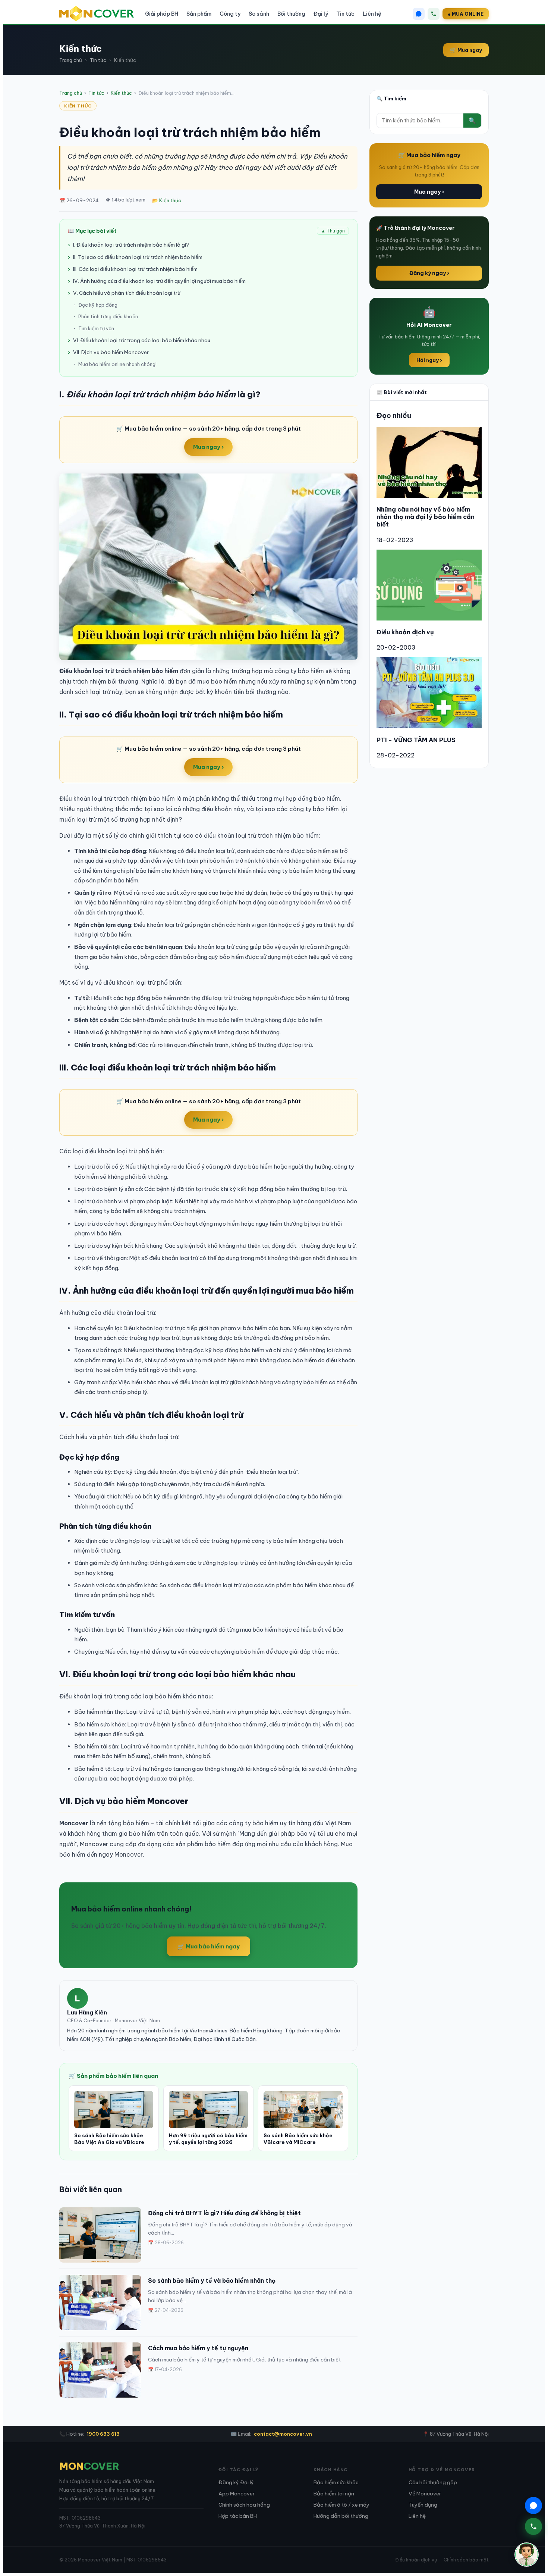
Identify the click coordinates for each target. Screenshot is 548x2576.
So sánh (259, 14)
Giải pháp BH (162, 14)
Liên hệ (372, 14)
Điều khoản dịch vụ (405, 632)
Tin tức (345, 14)
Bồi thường (291, 14)
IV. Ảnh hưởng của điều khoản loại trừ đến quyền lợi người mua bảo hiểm (159, 281)
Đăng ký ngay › (429, 273)
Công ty (230, 14)
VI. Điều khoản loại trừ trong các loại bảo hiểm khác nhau (142, 340)
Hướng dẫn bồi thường (341, 2516)
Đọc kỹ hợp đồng (98, 305)
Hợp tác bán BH (238, 2516)
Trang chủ (71, 60)
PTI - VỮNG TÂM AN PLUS (416, 740)
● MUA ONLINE (466, 14)
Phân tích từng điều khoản (108, 316)
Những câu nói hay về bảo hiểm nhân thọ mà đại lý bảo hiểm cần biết (426, 517)
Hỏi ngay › (429, 360)
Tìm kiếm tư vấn (96, 328)
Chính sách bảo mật (466, 2560)
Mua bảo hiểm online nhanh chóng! (117, 364)
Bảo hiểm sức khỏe (336, 2482)
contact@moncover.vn (283, 2434)
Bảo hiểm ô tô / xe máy (341, 2505)
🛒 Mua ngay (466, 50)
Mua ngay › (208, 447)
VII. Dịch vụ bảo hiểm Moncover (111, 352)
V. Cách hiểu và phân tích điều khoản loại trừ (127, 293)
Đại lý (321, 14)
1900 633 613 (103, 2434)
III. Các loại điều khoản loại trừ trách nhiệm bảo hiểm (135, 269)
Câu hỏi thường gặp (433, 2482)
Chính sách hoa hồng (244, 2505)
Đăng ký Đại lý (236, 2482)
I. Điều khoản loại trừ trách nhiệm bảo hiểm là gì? (131, 245)
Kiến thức (121, 93)
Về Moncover (425, 2494)
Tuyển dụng (423, 2505)
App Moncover (237, 2494)
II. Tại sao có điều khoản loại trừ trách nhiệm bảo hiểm (138, 257)
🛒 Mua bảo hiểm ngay (209, 1946)
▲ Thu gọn (333, 231)
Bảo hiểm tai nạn (334, 2494)
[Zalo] (419, 14)
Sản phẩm (199, 14)
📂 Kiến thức (167, 200)
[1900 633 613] (434, 14)
